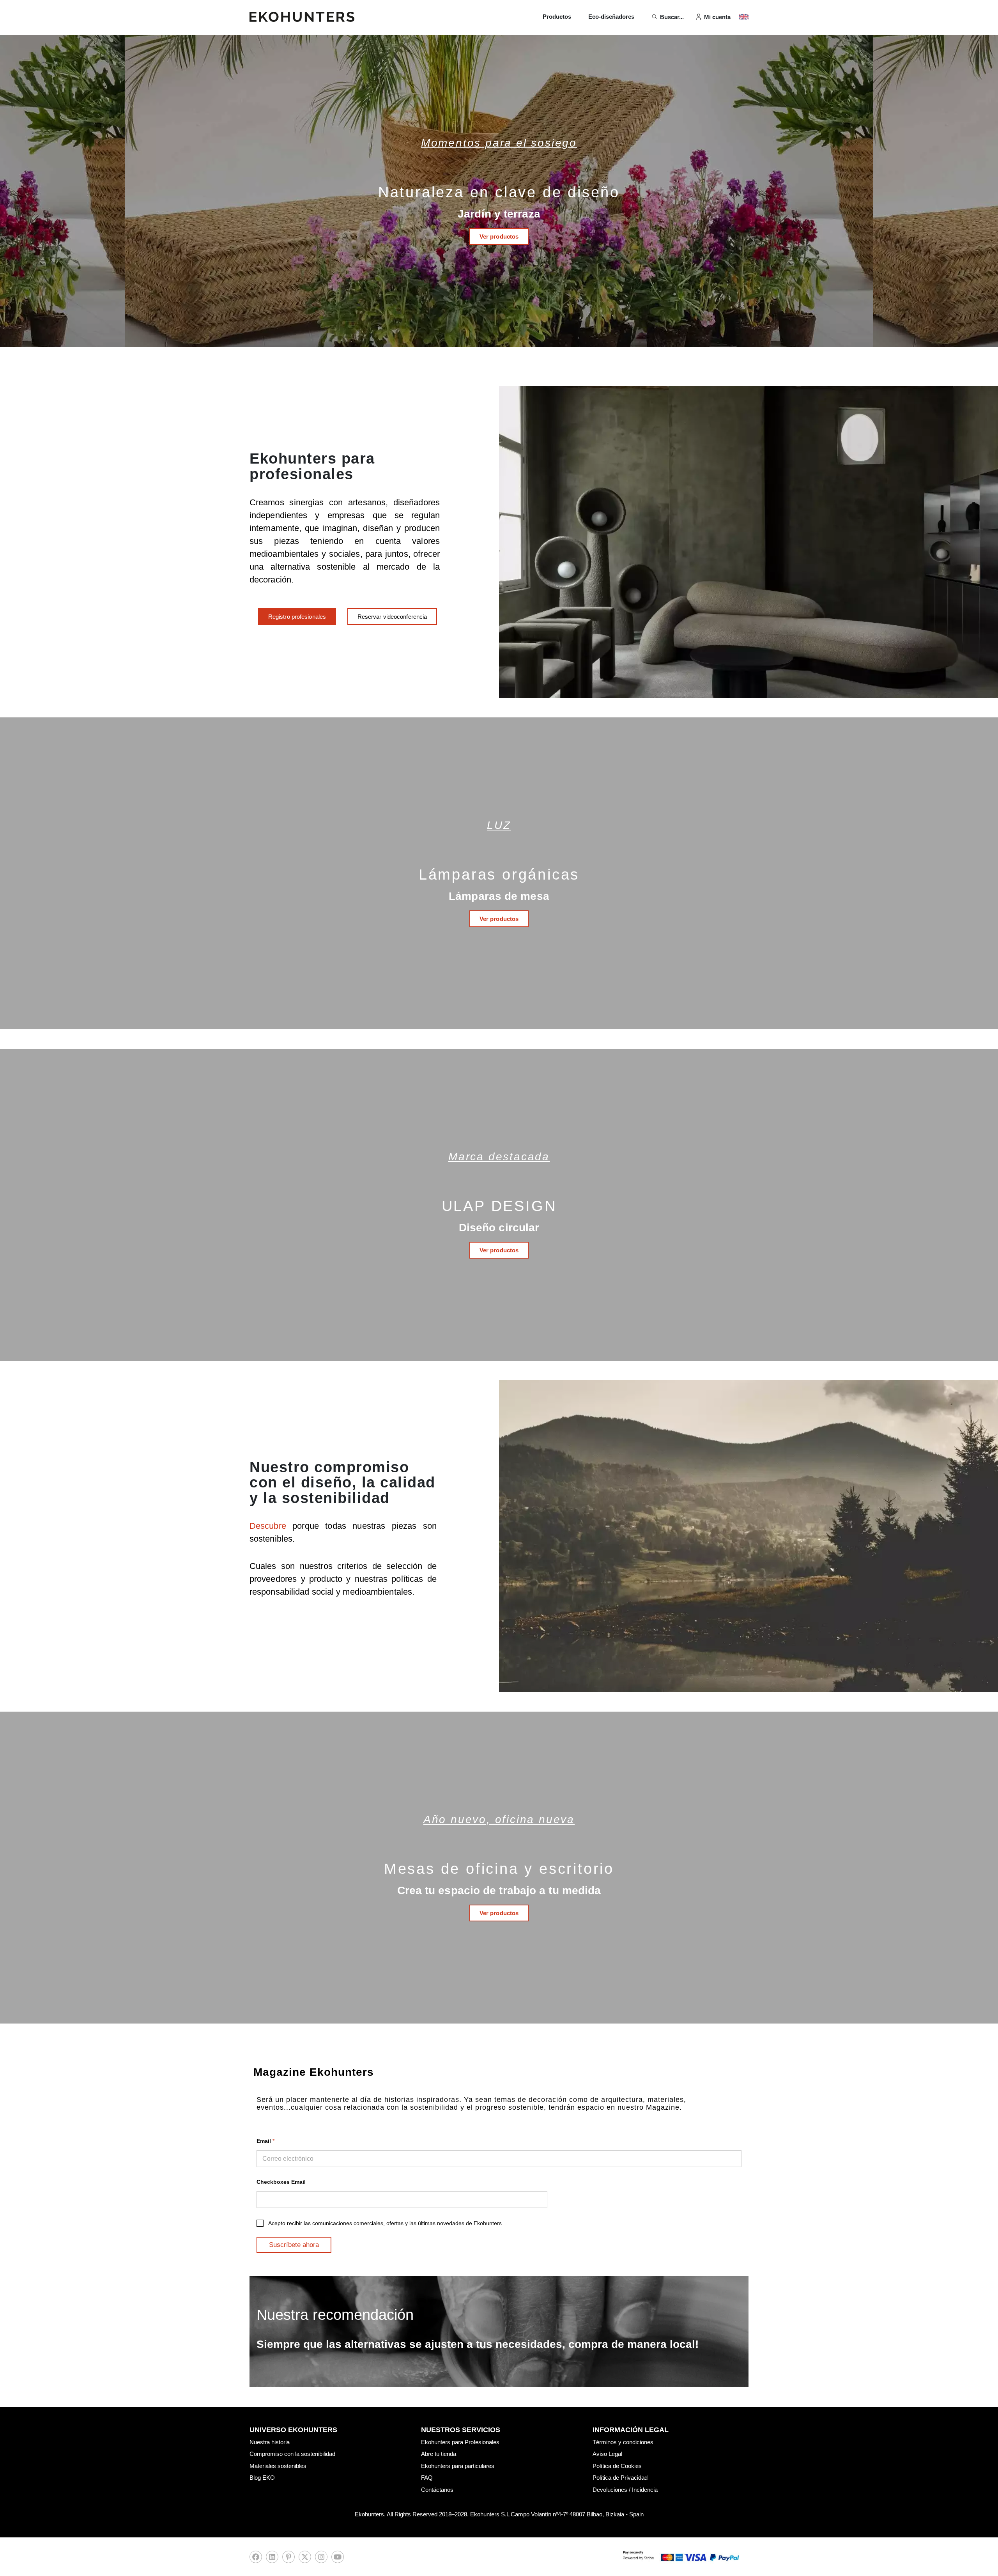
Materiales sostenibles (278, 2466)
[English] (744, 17)
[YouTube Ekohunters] (338, 2559)
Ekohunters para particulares (458, 2466)
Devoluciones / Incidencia (625, 2490)
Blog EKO (262, 2478)
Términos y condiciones (623, 2442)
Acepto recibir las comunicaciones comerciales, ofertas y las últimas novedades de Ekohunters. (386, 2223)
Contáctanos (437, 2490)
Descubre (271, 1526)
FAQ (427, 2478)
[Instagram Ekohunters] (321, 2559)
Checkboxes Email (281, 2182)
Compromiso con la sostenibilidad (292, 2454)
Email (265, 2141)
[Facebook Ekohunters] (256, 2559)
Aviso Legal (607, 2454)
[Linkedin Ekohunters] (272, 2559)
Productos (557, 17)
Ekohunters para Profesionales (460, 2442)
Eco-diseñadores (611, 17)
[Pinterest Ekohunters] (288, 2559)
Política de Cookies (617, 2466)
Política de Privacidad (620, 2478)
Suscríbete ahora (294, 2245)
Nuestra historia (270, 2442)
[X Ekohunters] (305, 2559)
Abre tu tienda (439, 2454)
